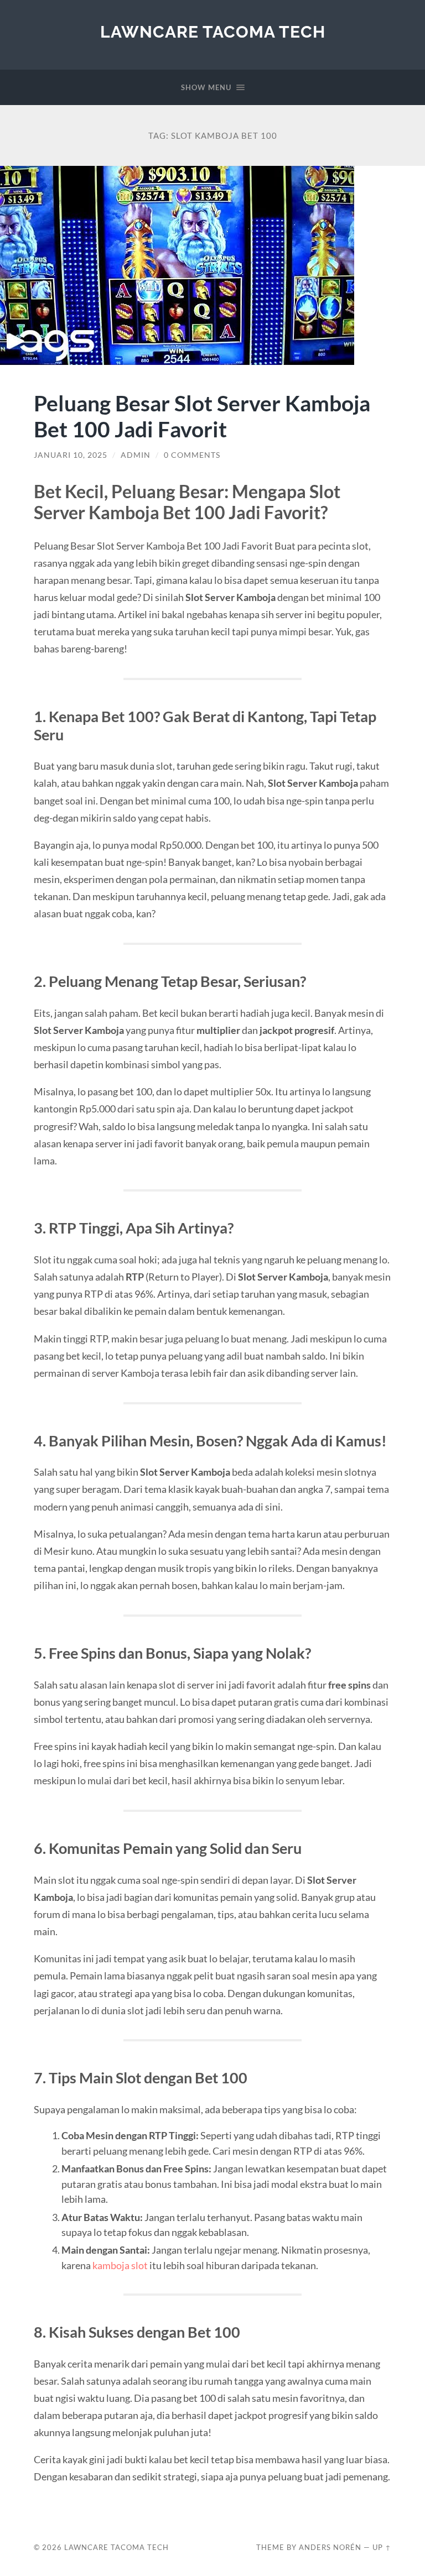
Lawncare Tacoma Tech (213, 32)
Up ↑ (382, 2547)
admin (136, 455)
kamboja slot (120, 2265)
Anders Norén (330, 2547)
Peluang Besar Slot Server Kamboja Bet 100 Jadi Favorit (202, 416)
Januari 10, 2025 (71, 455)
